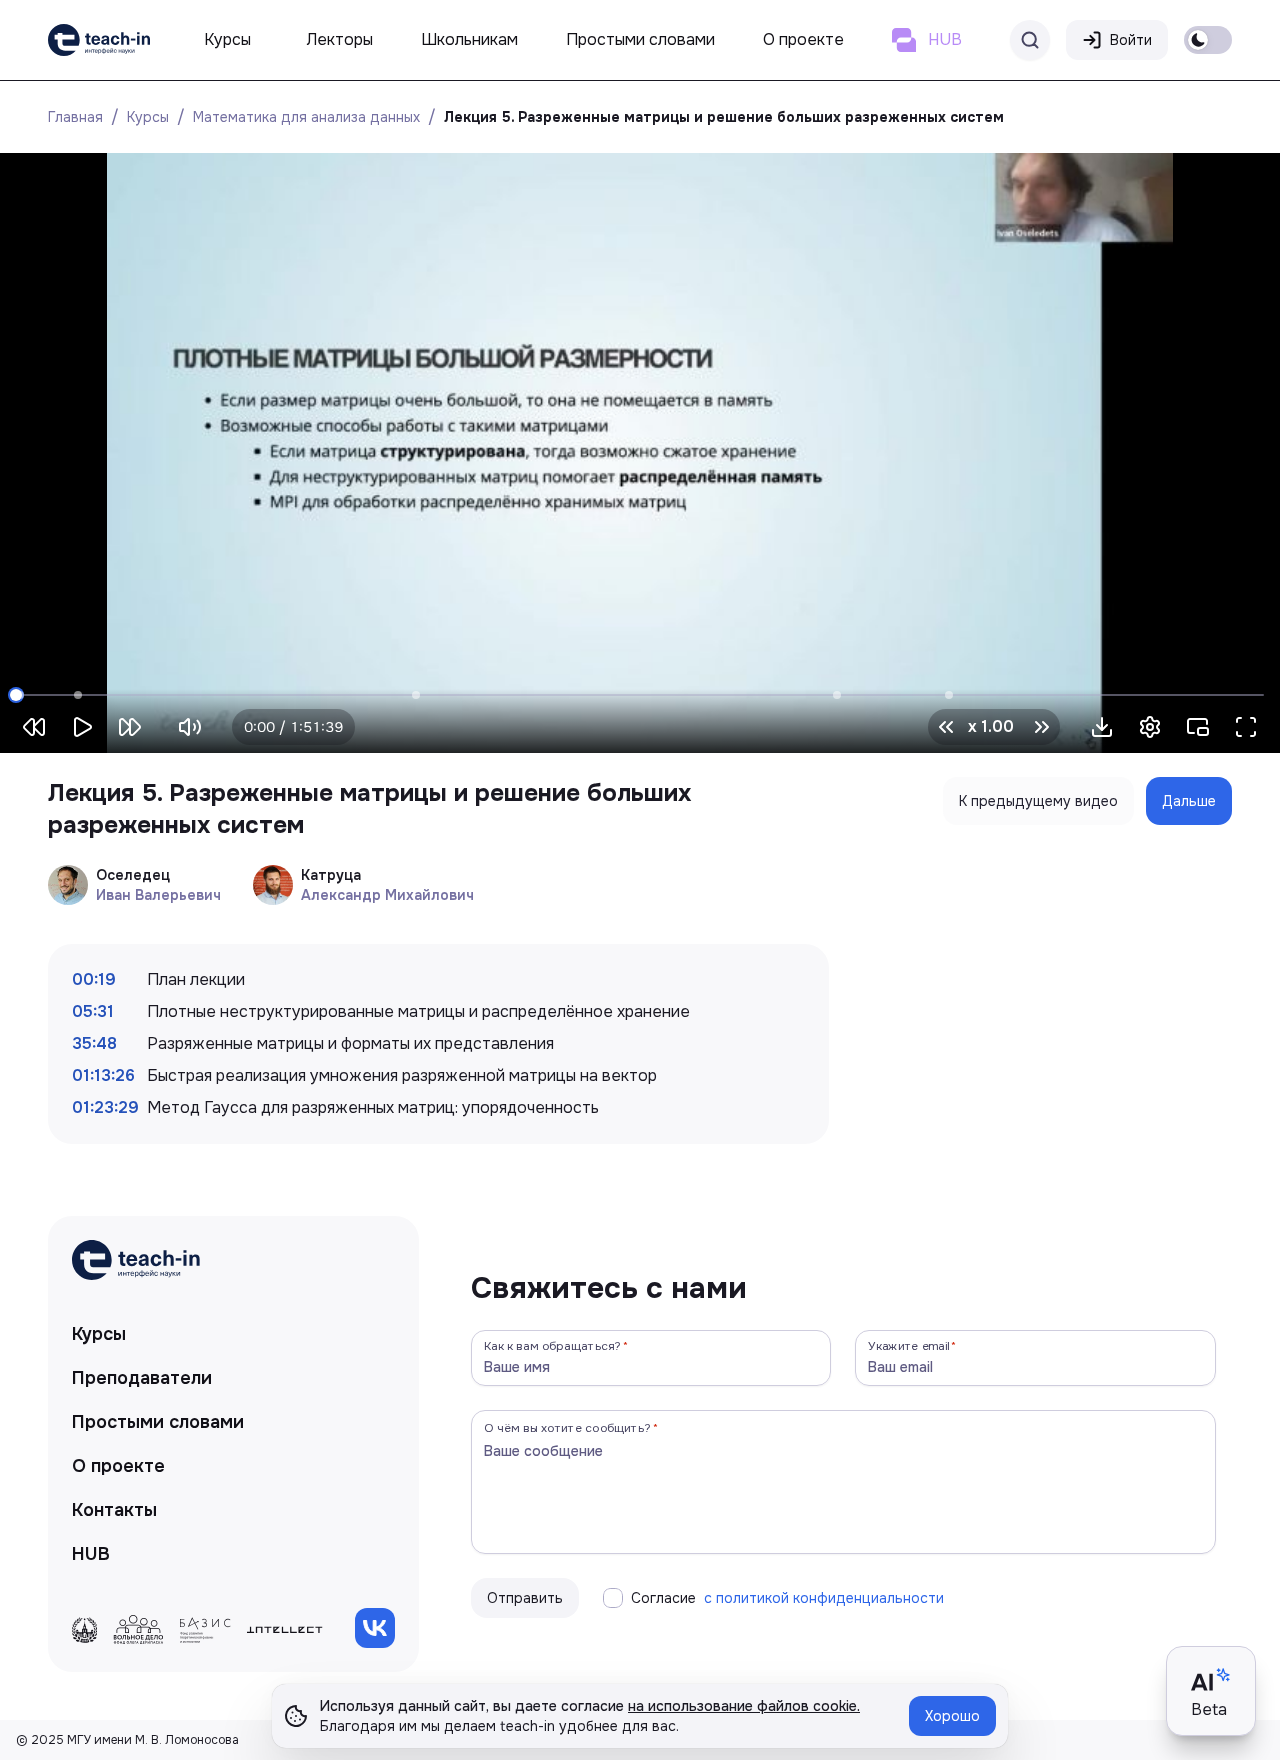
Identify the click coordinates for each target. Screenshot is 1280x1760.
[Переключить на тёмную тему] (1208, 40)
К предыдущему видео (1038, 801)
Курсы (148, 117)
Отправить (525, 1598)
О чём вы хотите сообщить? (567, 1427)
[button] (1102, 727)
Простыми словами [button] (640, 39)
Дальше (1189, 801)
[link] (99, 40)
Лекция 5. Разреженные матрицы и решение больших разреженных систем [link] (724, 117)
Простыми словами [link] (158, 1422)
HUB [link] (91, 1554)
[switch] (1208, 40)
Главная (75, 117)
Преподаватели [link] (142, 1378)
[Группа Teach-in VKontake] (375, 1628)
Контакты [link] (114, 1510)
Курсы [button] (227, 39)
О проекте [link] (118, 1466)
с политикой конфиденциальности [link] (824, 1598)
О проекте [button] (803, 39)
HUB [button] (945, 39)
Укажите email (909, 1345)
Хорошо (952, 1716)
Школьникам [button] (469, 39)
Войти (1131, 40)
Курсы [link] (99, 1334)
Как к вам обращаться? (553, 1345)
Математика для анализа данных (306, 117)
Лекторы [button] (340, 39)
